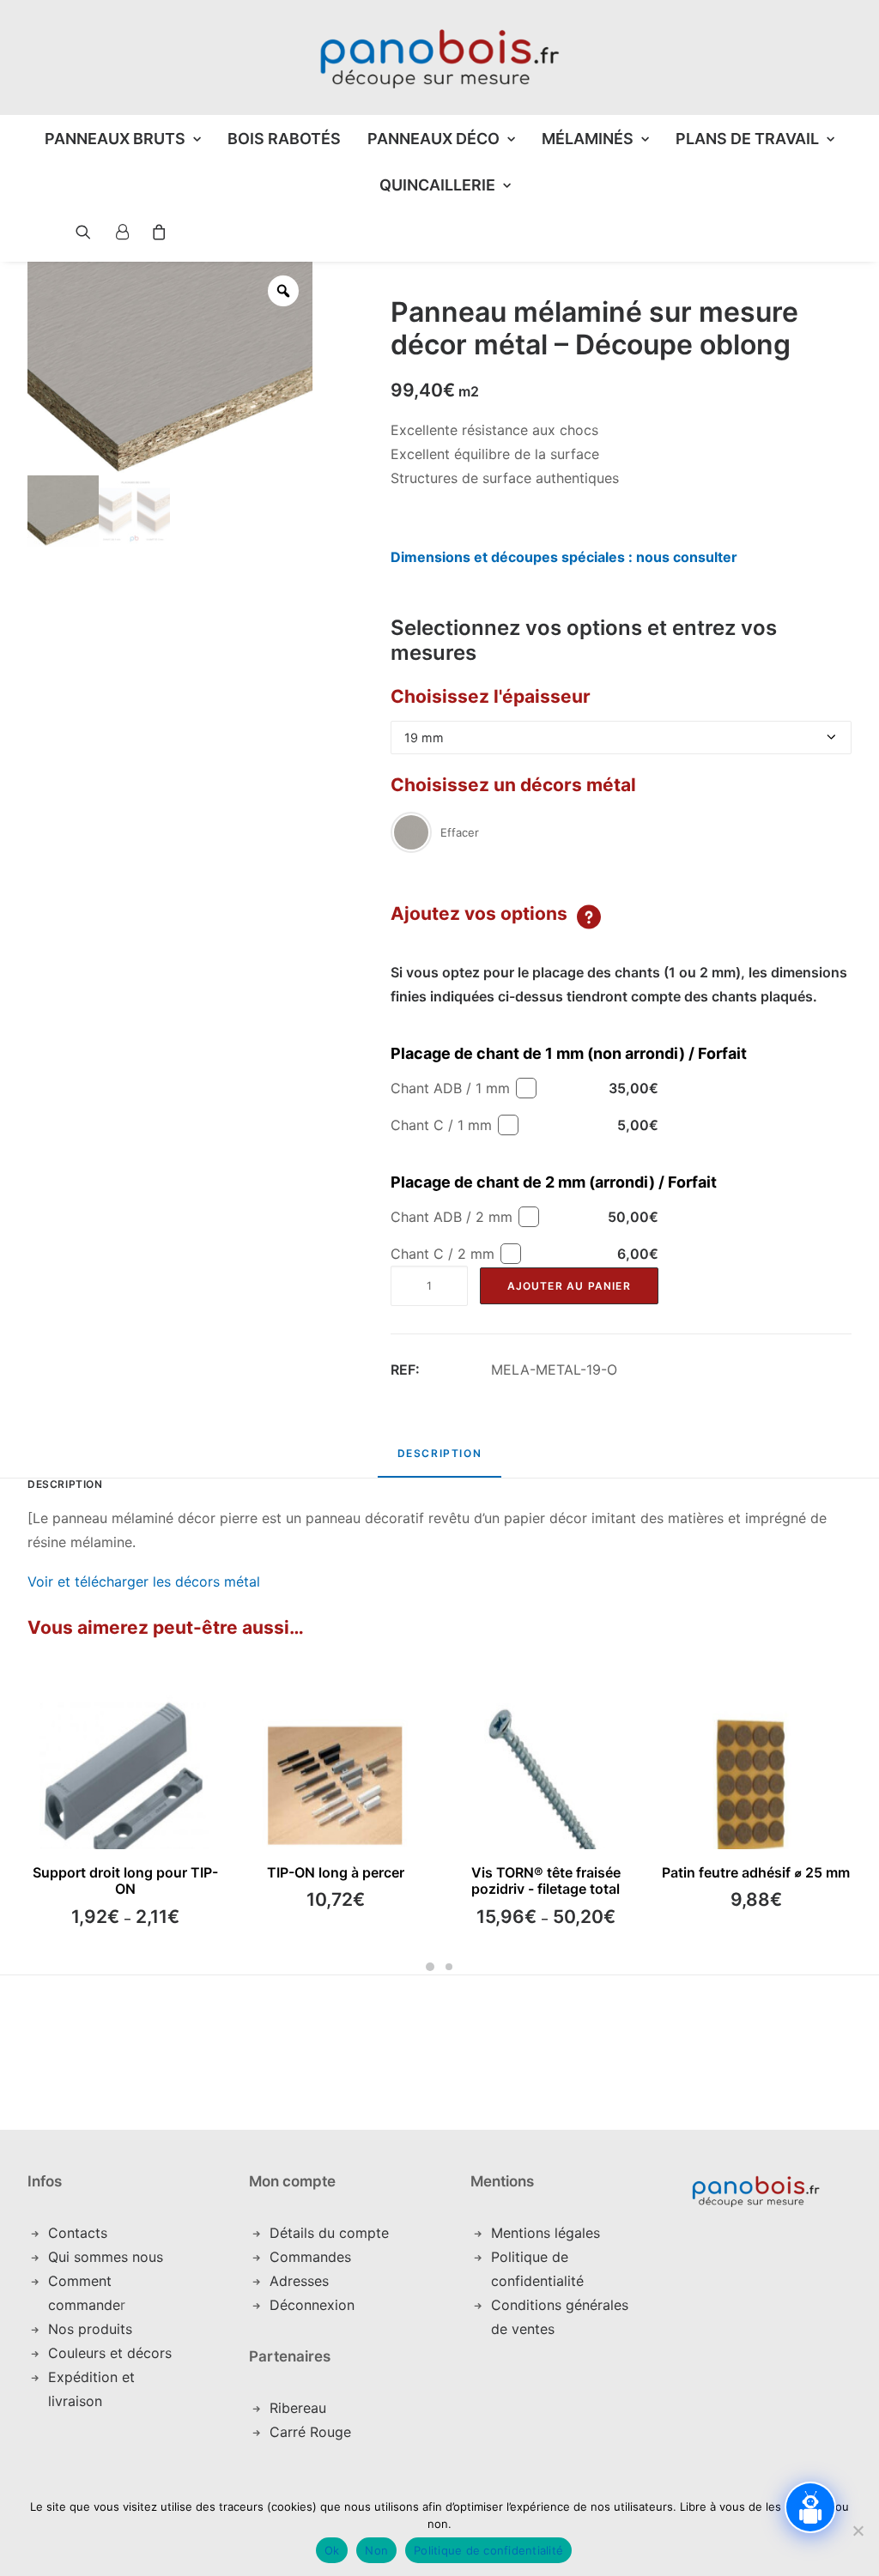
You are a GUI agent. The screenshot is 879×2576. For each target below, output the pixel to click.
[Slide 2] (449, 1967)
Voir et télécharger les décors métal (144, 1581)
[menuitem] (123, 139)
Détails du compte (329, 2233)
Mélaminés (588, 139)
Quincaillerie (437, 185)
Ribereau (298, 2408)
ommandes (315, 2257)
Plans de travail (747, 139)
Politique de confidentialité (488, 2550)
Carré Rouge (310, 2432)
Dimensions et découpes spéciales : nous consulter (564, 557)
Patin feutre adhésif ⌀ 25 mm (756, 1872)
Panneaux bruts (115, 139)
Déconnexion (312, 2305)
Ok (332, 2550)
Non (376, 2550)
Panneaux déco (433, 139)
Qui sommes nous (106, 2257)
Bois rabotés (284, 139)
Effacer (460, 832)
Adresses (299, 2281)
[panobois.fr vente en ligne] (439, 57)
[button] (70, 232)
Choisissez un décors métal (513, 785)
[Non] (858, 2531)
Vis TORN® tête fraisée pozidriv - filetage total (546, 1881)
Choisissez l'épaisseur (491, 696)
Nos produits (90, 2329)
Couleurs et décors (110, 2353)
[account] (121, 232)
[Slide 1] (430, 1967)
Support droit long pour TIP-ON (125, 1881)
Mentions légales (546, 2233)
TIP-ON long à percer (336, 1872)
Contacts (78, 2233)
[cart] (154, 232)
